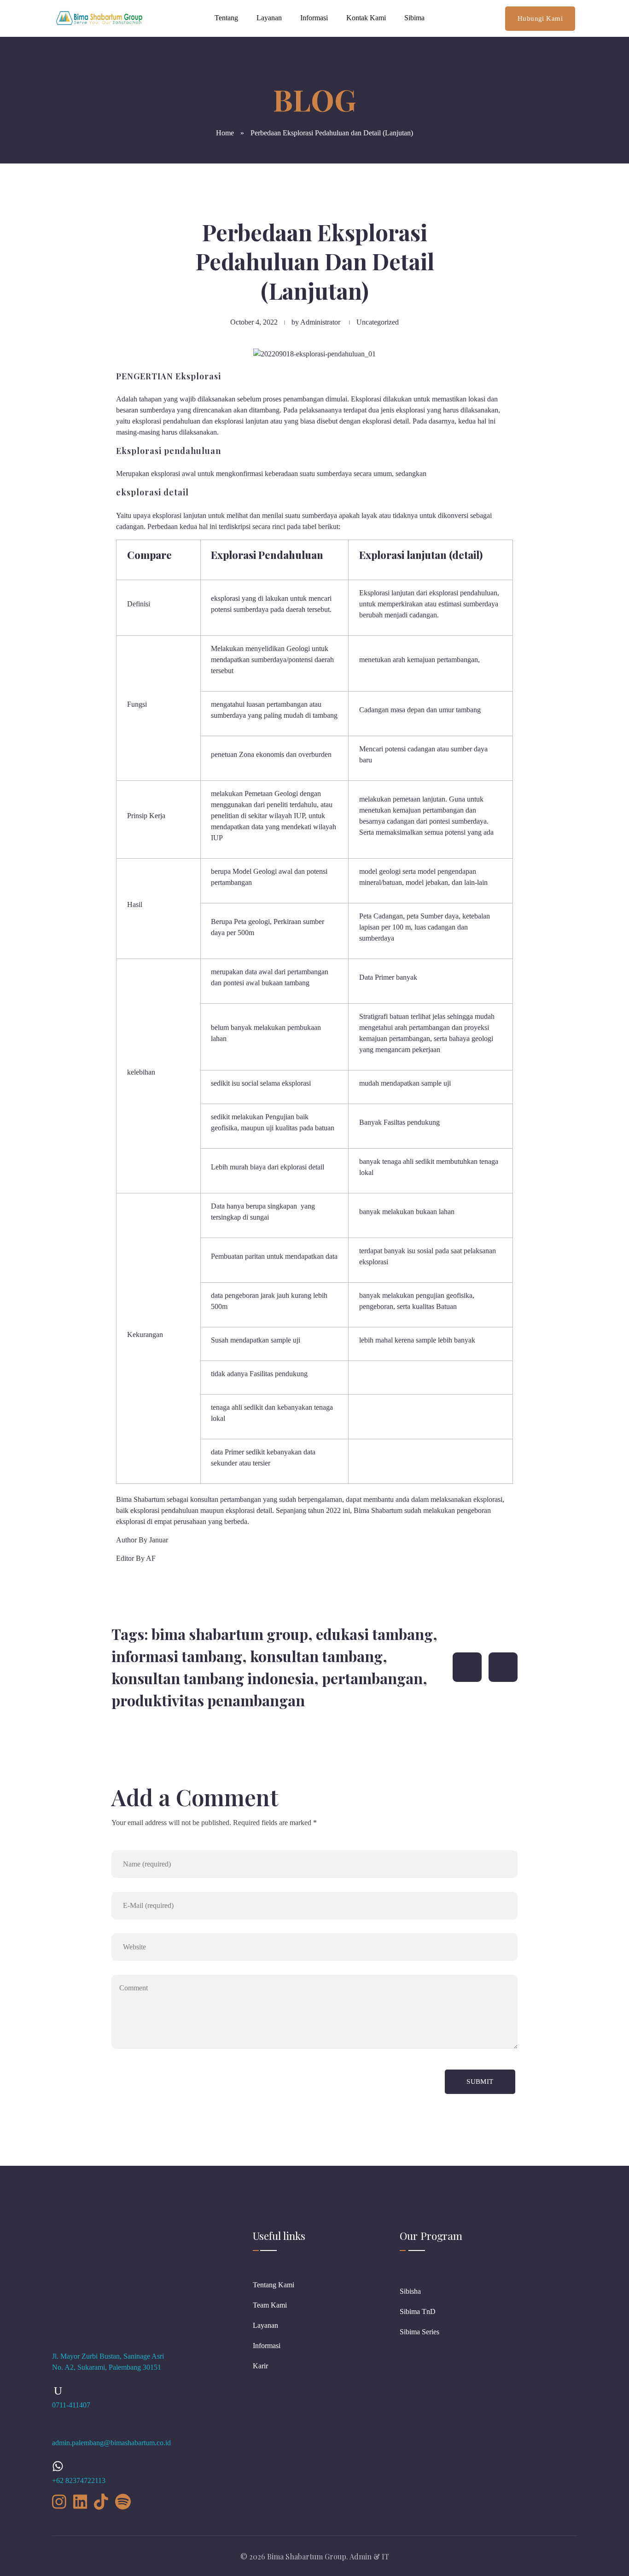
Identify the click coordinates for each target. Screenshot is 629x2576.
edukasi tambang (374, 1634)
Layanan (269, 18)
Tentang (226, 18)
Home (225, 133)
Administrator (320, 322)
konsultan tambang (316, 1656)
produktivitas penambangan (208, 1700)
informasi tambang (177, 1656)
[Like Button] (467, 1667)
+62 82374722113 (79, 2480)
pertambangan (372, 1678)
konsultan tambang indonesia (213, 1678)
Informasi (314, 18)
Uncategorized (378, 322)
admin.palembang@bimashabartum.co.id (111, 2443)
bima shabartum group (230, 1634)
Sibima (414, 18)
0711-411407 (71, 2405)
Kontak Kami (366, 18)
